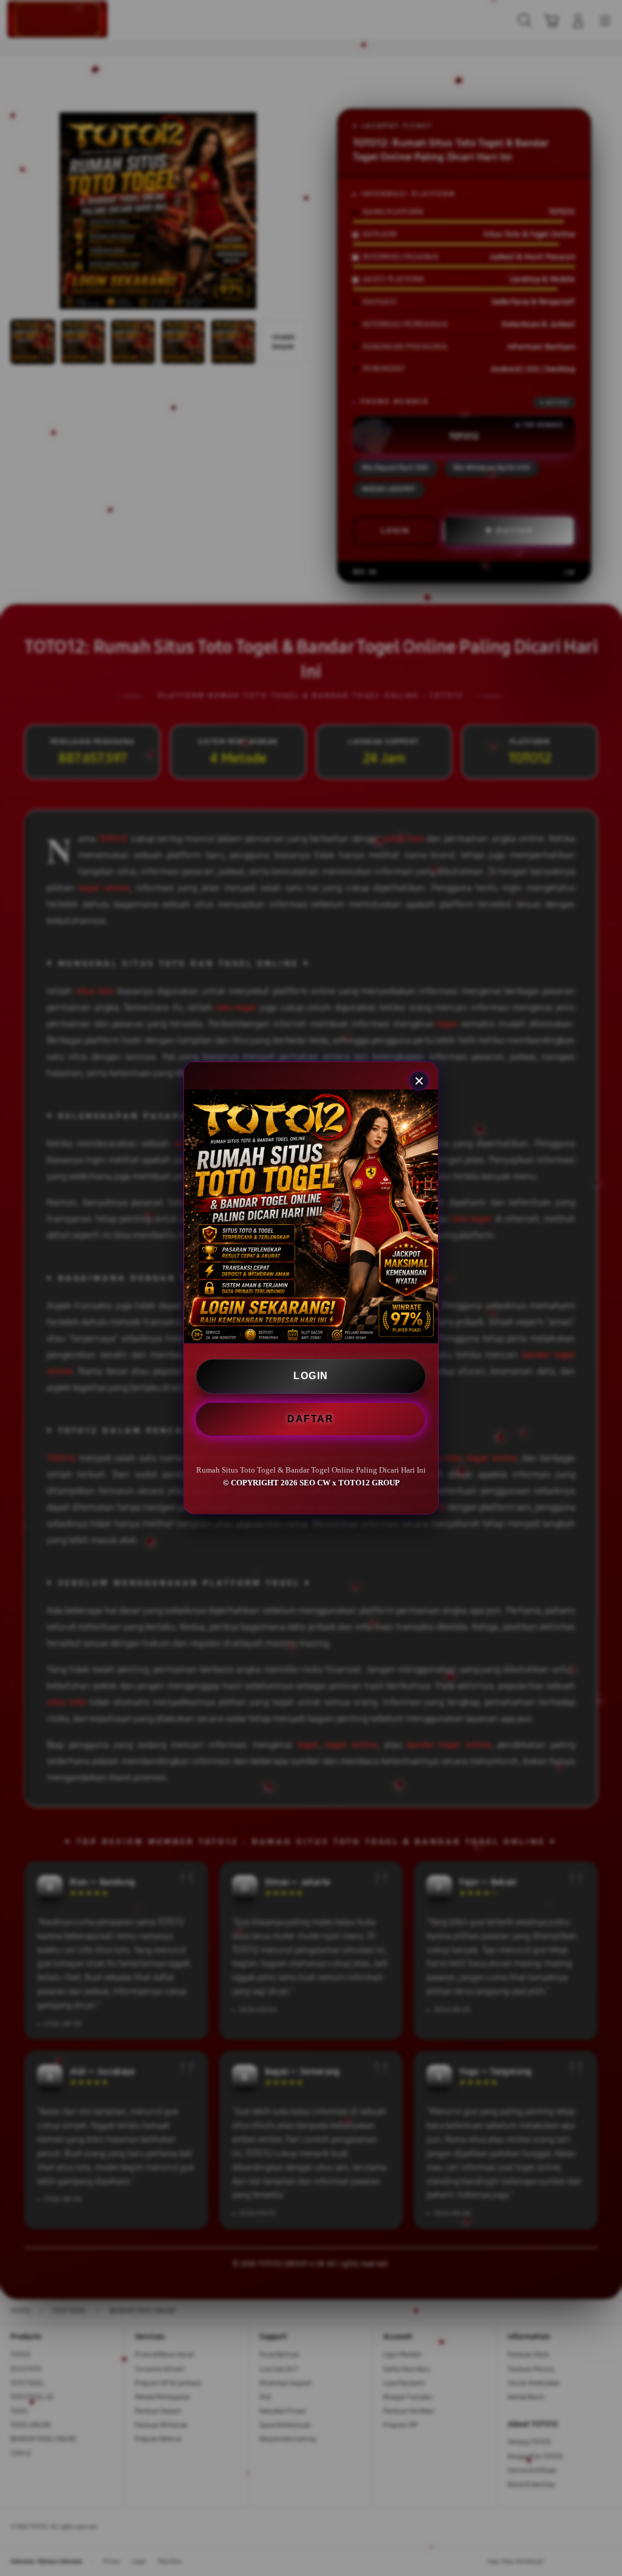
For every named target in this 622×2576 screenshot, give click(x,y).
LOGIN (311, 1376)
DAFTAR (312, 1419)
